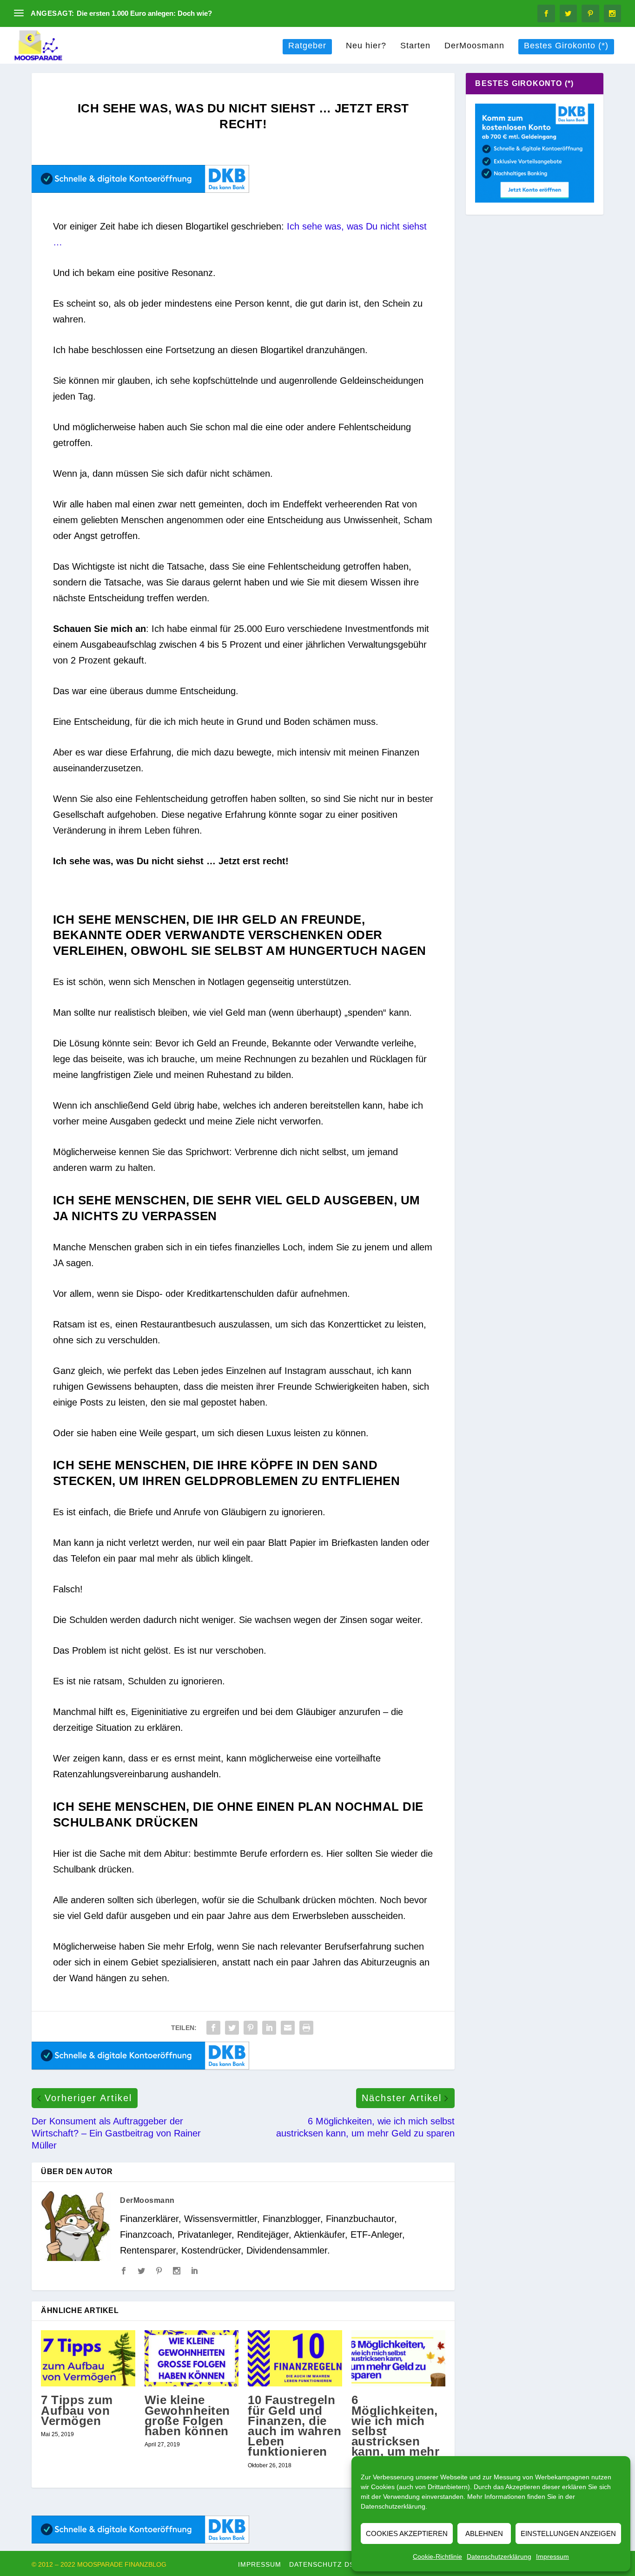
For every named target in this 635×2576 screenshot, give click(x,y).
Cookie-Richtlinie (437, 2556)
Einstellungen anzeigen (568, 2533)
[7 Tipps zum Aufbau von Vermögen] (88, 2359)
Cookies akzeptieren (407, 2533)
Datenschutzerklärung (393, 2506)
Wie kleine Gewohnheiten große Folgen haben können (187, 2415)
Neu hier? (366, 46)
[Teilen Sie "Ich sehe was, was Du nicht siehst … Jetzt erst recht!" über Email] (288, 2028)
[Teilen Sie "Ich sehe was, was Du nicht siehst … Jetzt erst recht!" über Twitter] (232, 2028)
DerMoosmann (474, 46)
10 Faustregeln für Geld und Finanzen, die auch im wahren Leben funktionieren (294, 2426)
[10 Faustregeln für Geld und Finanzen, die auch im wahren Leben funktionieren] (295, 2359)
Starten (415, 46)
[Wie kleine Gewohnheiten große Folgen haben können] (192, 2359)
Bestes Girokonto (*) (566, 46)
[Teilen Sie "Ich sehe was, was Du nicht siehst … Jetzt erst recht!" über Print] (306, 2028)
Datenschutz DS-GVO (331, 2564)
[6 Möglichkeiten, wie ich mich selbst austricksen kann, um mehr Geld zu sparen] (399, 2359)
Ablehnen (484, 2533)
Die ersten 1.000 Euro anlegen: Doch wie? (144, 13)
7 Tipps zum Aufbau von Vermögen (77, 2410)
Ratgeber (307, 46)
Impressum (552, 2556)
